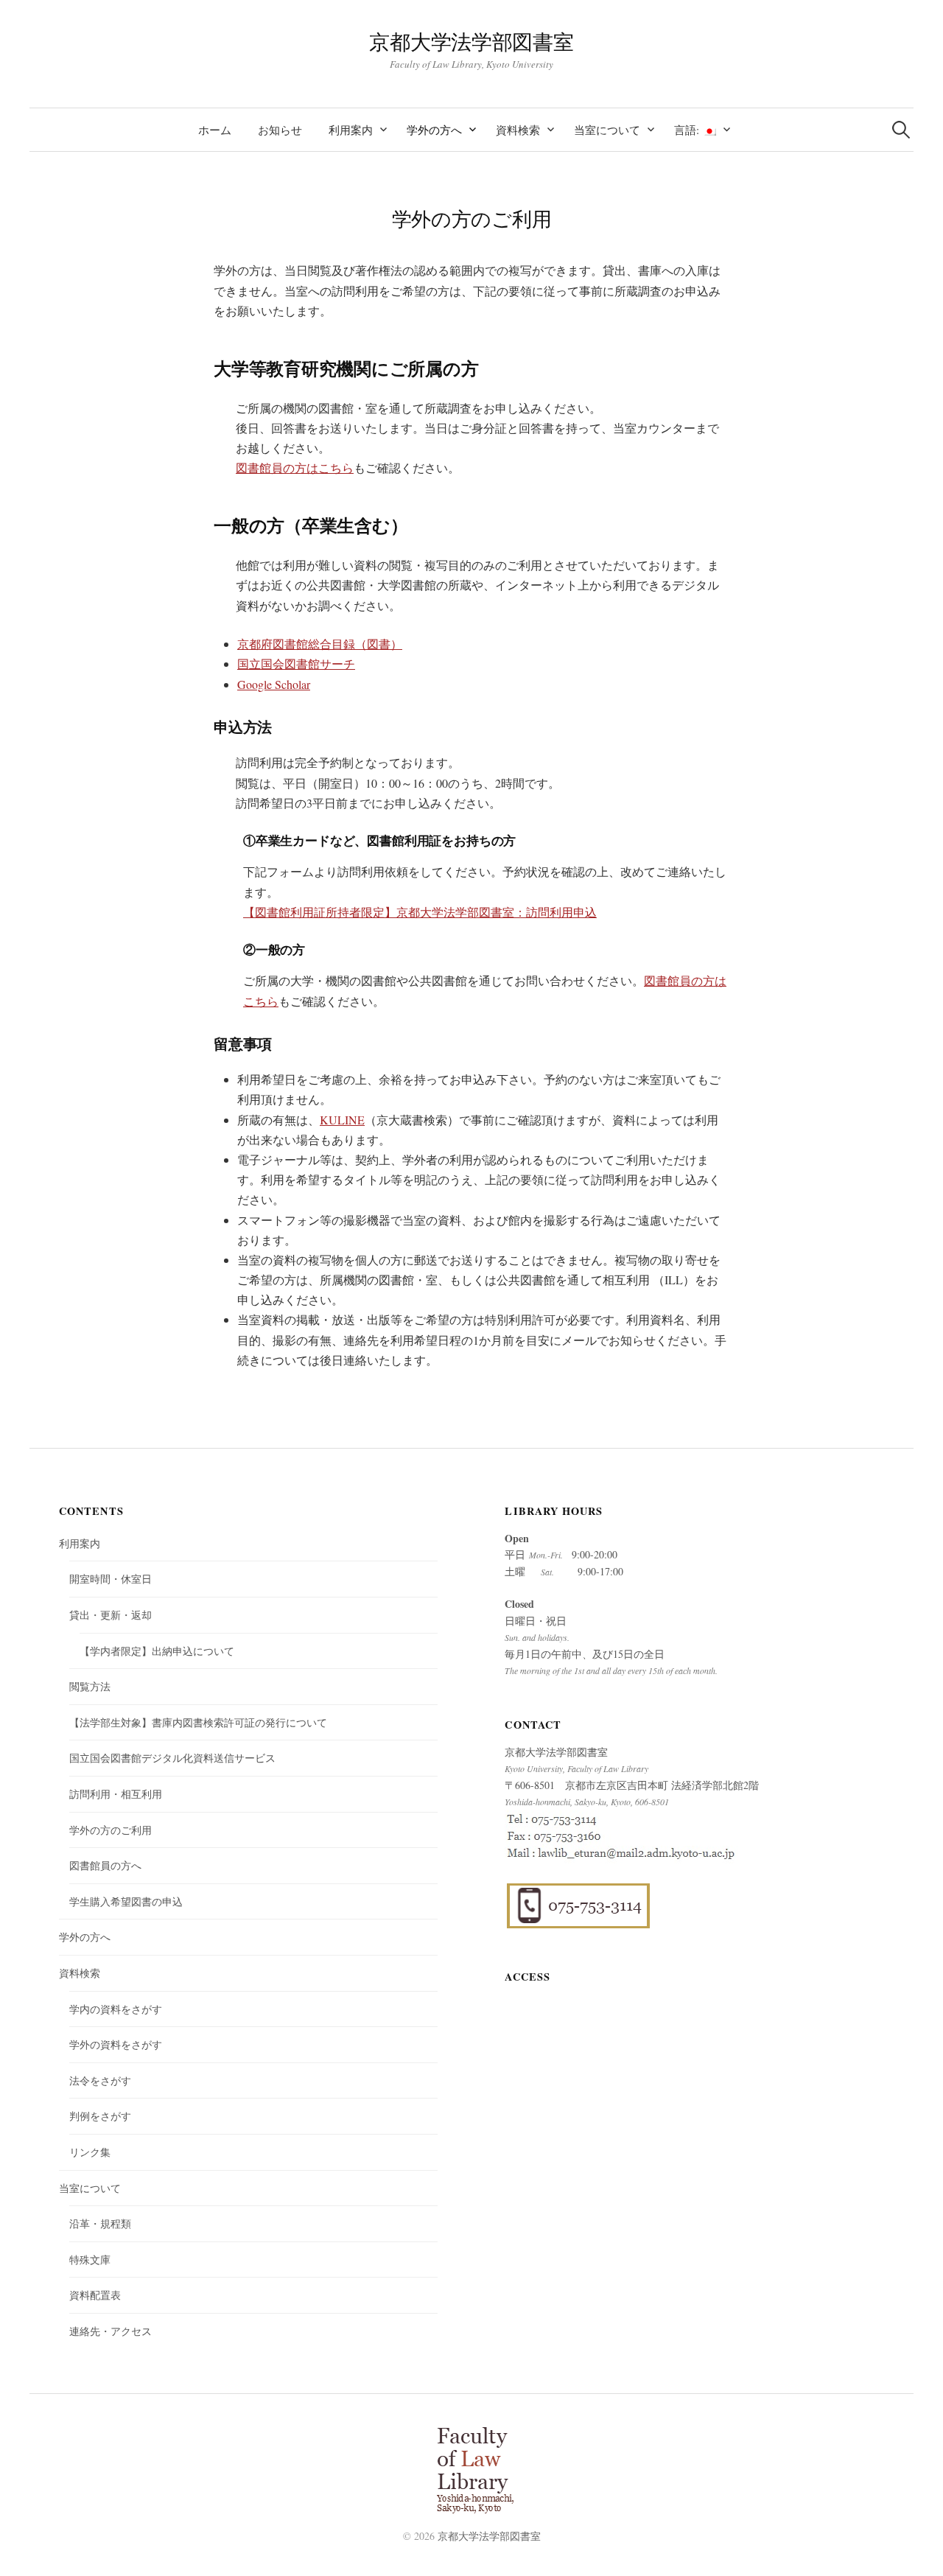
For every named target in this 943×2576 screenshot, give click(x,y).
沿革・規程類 (100, 2223)
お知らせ (280, 130)
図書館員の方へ (105, 1865)
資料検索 (518, 130)
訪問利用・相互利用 (116, 1794)
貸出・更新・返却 (111, 1615)
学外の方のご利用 (111, 1830)
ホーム (215, 130)
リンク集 (90, 2152)
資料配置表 (95, 2295)
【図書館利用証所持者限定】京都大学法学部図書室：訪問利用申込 (420, 912)
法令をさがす (100, 2080)
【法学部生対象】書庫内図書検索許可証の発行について (198, 1722)
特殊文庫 (90, 2260)
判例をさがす (100, 2116)
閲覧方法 (90, 1686)
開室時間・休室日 (111, 1579)
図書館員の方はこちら (295, 468)
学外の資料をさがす (116, 2044)
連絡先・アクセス (111, 2331)
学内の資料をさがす (116, 2009)
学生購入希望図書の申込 (126, 1901)
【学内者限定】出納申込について (157, 1651)
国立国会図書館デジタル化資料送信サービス (172, 1758)
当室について (607, 130)
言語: (688, 130)
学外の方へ (434, 130)
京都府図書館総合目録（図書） (320, 644)
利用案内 (351, 130)
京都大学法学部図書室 (471, 41)
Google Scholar (274, 684)
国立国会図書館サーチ (296, 664)
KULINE (342, 1120)
